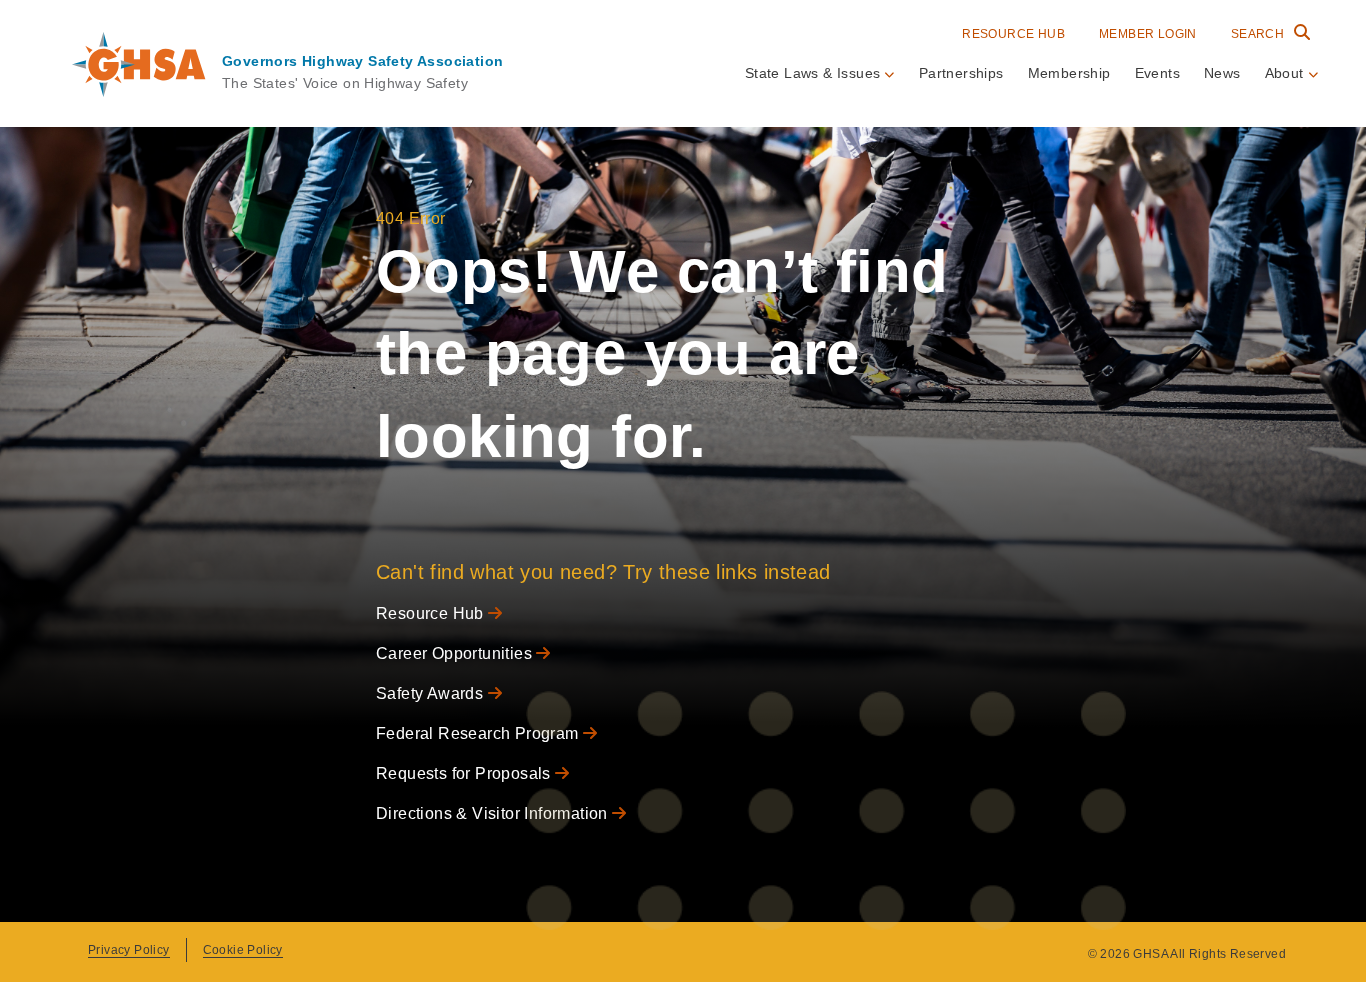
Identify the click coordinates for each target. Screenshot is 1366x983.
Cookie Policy (243, 950)
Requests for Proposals (465, 773)
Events (1157, 73)
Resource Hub (1013, 34)
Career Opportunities (456, 653)
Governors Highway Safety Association (362, 61)
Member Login (1148, 34)
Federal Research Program (479, 733)
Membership (1069, 73)
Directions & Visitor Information (494, 813)
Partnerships (961, 73)
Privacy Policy (129, 950)
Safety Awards (432, 693)
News (1222, 73)
